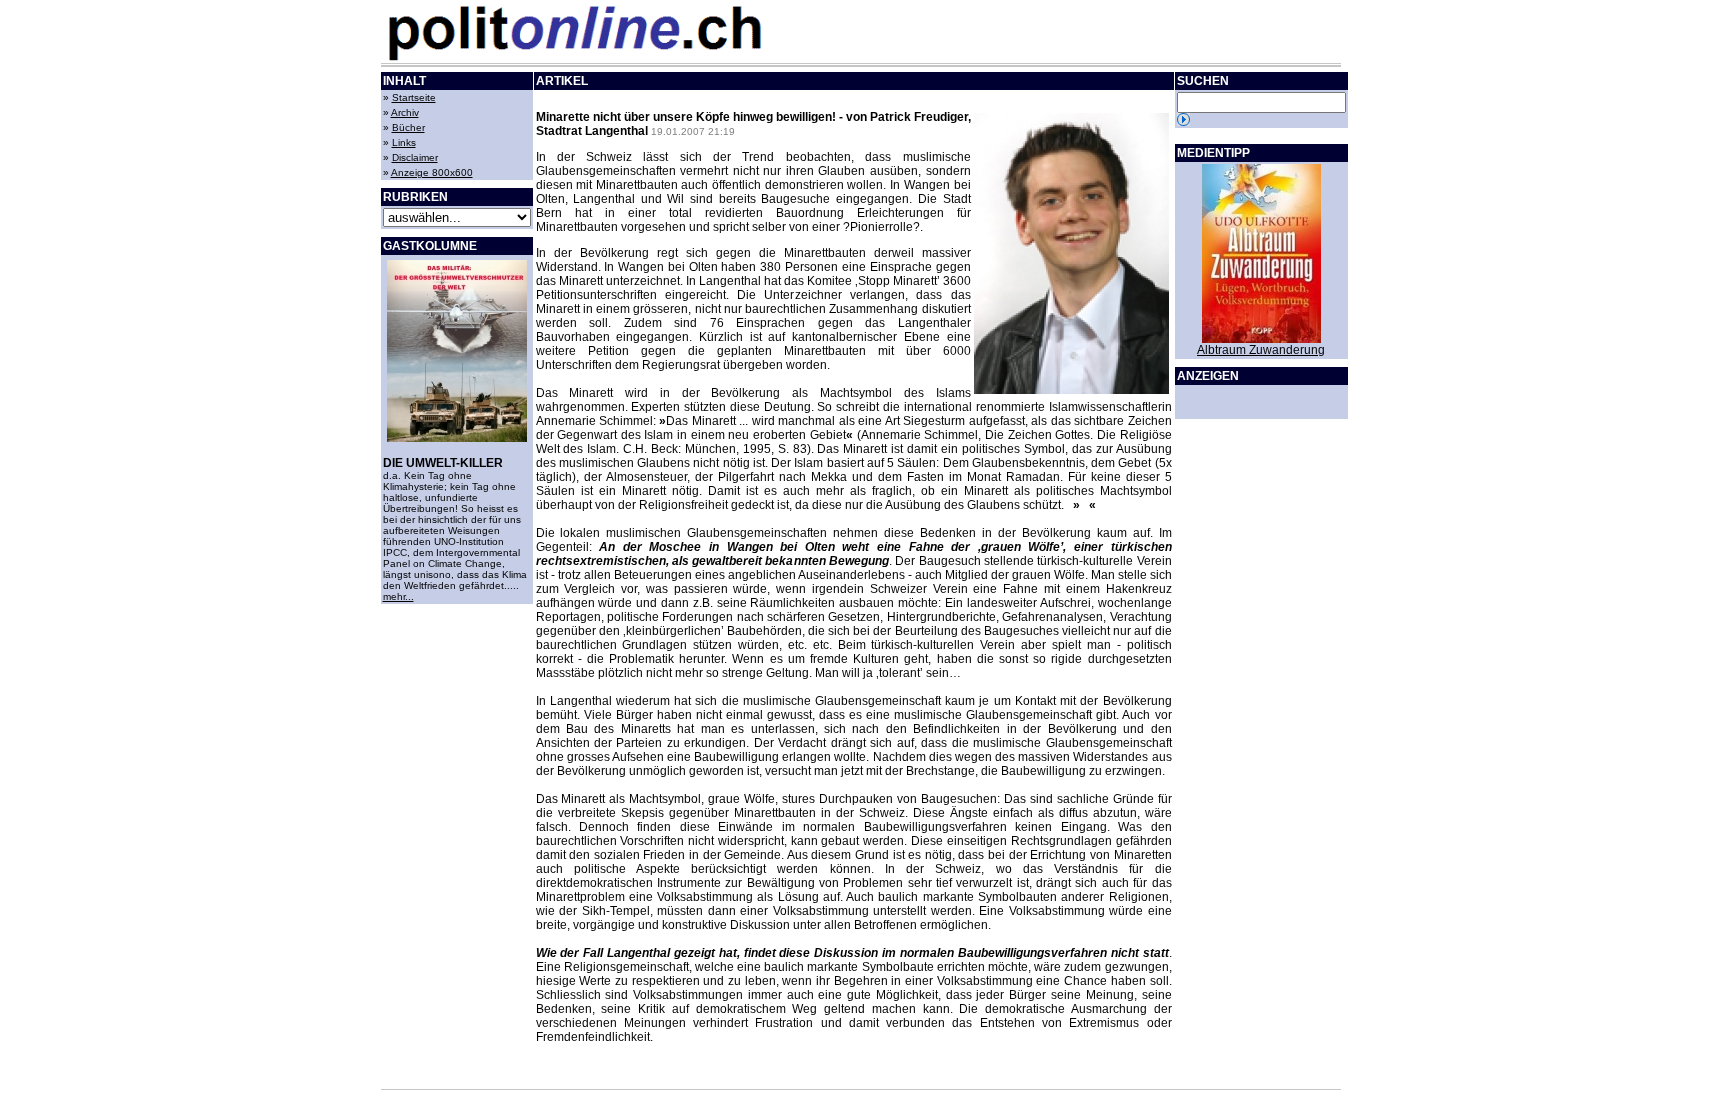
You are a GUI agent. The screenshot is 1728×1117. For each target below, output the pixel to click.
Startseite (414, 97)
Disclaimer (415, 157)
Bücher (408, 127)
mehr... (398, 596)
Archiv (405, 112)
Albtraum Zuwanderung (1261, 350)
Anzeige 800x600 (432, 172)
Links (404, 142)
